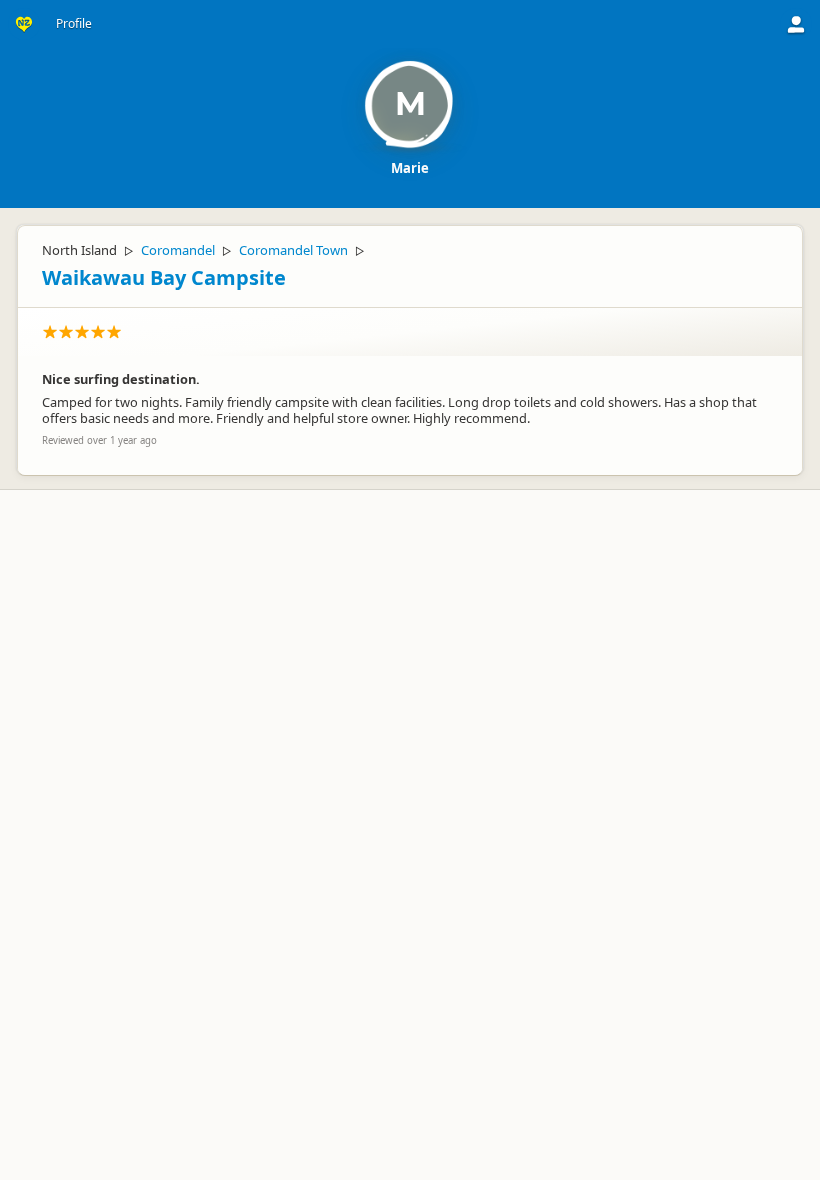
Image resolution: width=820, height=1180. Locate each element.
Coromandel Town (293, 250)
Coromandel (178, 250)
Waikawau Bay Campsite (164, 277)
